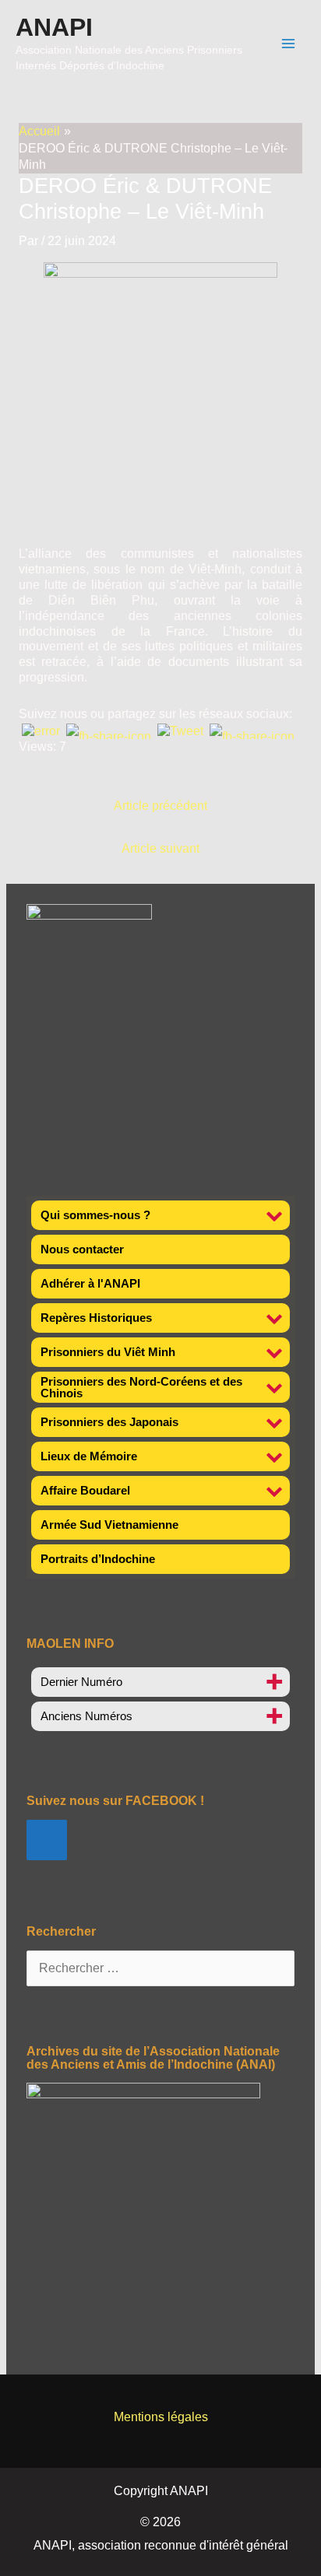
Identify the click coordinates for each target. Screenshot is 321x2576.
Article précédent (160, 806)
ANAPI (54, 27)
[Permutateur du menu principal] (289, 43)
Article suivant (160, 848)
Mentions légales (161, 2417)
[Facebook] (47, 1840)
